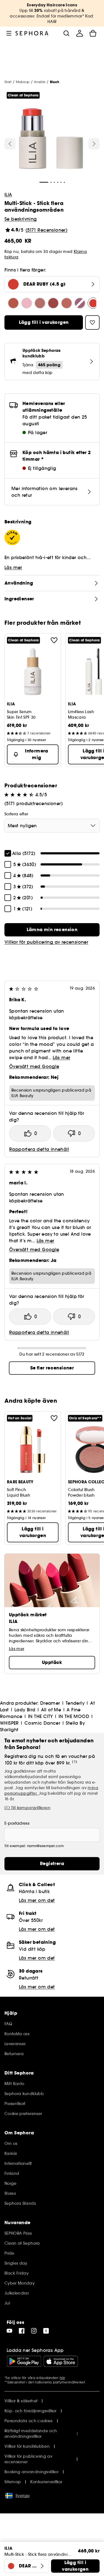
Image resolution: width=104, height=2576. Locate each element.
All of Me (51, 1710)
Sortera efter (16, 814)
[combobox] (52, 826)
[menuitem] (80, 33)
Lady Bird (25, 1710)
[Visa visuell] (51, 139)
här (62, 2378)
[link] (52, 930)
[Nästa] (94, 144)
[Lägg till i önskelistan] (54, 640)
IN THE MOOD (74, 1716)
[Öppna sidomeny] (9, 33)
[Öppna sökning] (66, 33)
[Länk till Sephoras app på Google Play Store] (24, 2361)
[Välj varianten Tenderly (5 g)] (27, 303)
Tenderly (75, 1703)
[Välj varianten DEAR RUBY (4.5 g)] (93, 303)
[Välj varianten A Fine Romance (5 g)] (80, 303)
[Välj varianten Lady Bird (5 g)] (53, 303)
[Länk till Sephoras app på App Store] (61, 2361)
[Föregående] (10, 144)
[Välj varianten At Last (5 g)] (40, 303)
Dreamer (50, 1703)
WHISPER (9, 1723)
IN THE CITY (40, 1716)
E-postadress (17, 1823)
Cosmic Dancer (42, 1723)
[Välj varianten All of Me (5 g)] (67, 303)
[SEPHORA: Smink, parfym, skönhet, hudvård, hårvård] (32, 33)
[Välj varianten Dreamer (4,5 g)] (13, 303)
